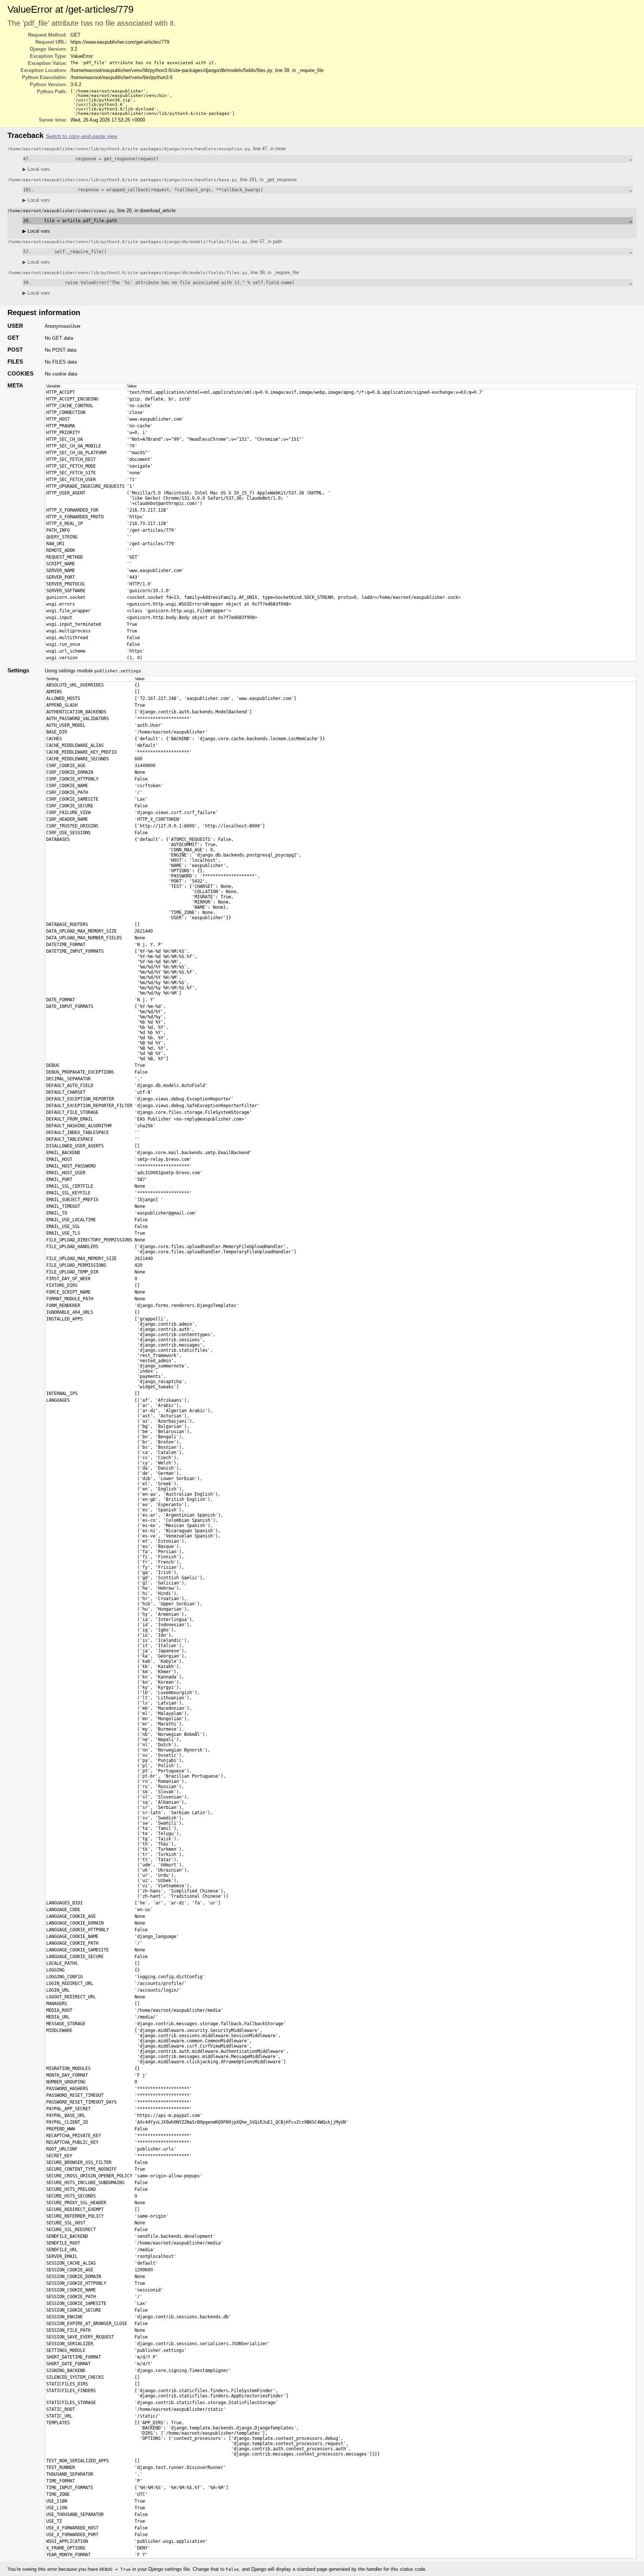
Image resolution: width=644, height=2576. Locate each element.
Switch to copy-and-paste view (82, 136)
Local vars (36, 169)
